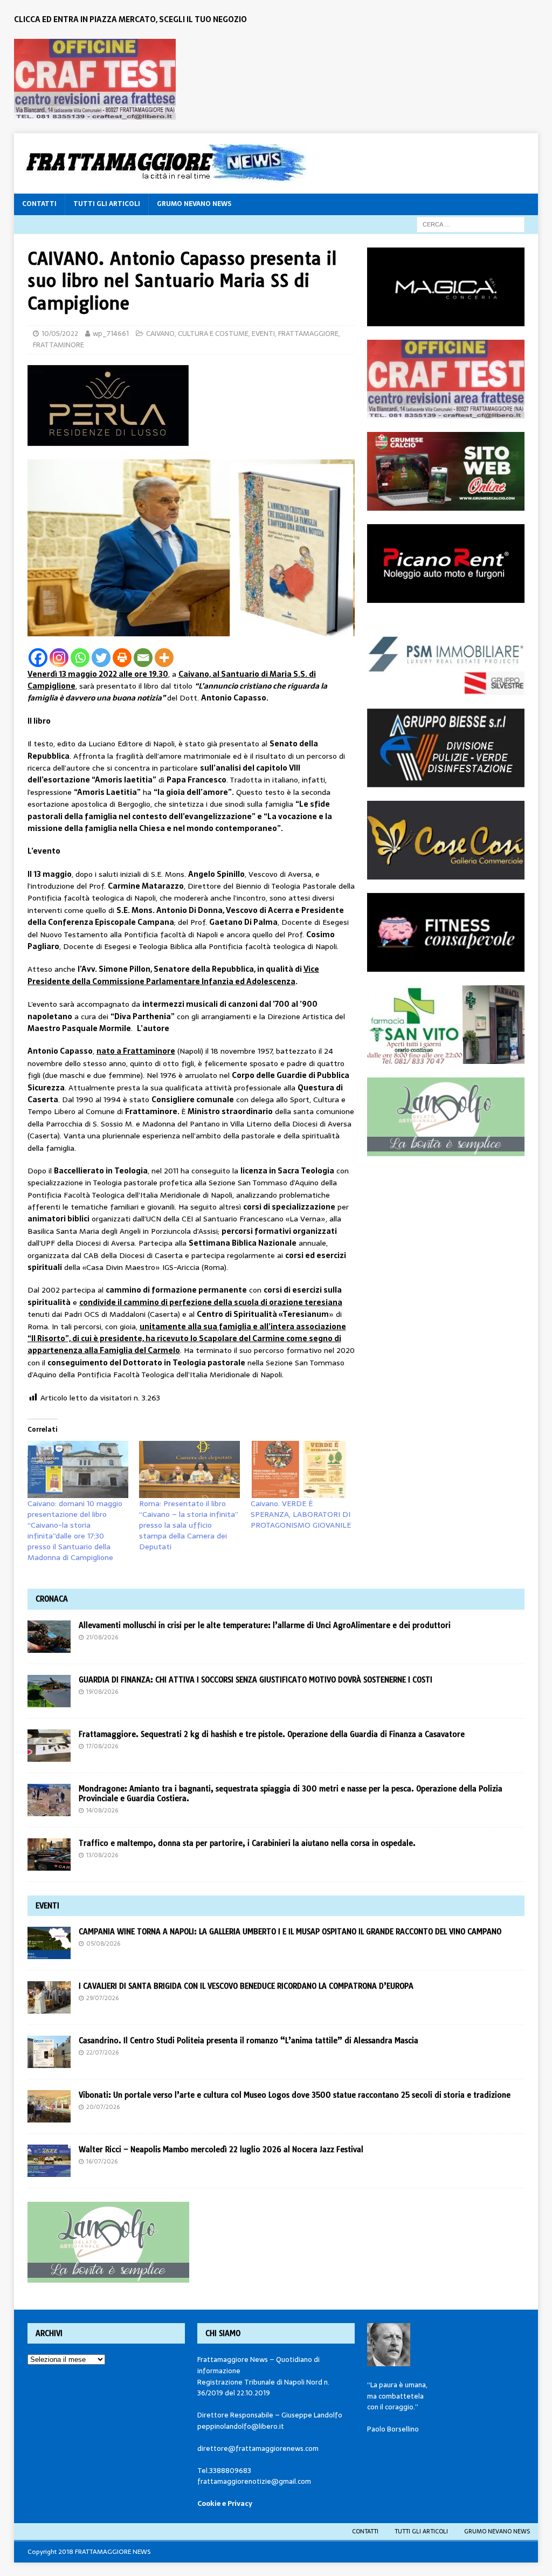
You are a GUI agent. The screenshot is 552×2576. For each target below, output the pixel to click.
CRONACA (52, 1599)
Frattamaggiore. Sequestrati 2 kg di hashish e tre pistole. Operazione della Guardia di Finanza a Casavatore (272, 1734)
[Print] (122, 658)
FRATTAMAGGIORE (308, 334)
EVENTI (263, 334)
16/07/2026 (102, 2161)
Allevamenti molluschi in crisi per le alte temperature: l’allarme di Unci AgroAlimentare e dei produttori (265, 1625)
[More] (164, 658)
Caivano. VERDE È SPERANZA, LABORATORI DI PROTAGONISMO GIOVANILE (301, 1514)
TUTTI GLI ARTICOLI (107, 204)
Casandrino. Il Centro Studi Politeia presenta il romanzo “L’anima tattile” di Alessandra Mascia (249, 2041)
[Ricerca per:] (471, 224)
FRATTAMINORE (58, 345)
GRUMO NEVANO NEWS (194, 204)
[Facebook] (38, 658)
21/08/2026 (102, 1637)
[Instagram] (59, 658)
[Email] (143, 658)
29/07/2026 (102, 1998)
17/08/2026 (102, 1746)
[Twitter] (101, 658)
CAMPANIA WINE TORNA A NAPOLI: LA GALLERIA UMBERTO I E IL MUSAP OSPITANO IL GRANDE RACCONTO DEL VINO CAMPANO (292, 1932)
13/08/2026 (102, 1855)
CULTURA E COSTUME (213, 334)
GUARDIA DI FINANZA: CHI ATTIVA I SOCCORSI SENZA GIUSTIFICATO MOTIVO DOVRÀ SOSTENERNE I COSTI (256, 1680)
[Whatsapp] (80, 658)
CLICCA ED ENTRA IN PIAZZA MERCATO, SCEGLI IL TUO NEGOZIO (130, 19)
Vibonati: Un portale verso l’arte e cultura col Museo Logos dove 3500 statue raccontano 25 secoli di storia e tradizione (295, 2095)
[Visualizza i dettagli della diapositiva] (95, 79)
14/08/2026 (102, 1810)
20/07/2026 (103, 2107)
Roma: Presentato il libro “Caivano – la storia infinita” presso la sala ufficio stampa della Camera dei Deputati (189, 1525)
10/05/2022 (60, 334)
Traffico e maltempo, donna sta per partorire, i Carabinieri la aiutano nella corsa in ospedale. (247, 1843)
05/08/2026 (103, 1943)
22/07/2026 (102, 2052)
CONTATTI (39, 204)
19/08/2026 (102, 1692)
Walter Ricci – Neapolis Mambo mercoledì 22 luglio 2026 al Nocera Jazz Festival (221, 2149)
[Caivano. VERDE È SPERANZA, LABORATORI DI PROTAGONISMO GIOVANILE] (301, 1470)
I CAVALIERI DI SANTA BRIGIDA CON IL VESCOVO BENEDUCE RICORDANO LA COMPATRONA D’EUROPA (247, 1986)
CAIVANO (160, 334)
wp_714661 (111, 334)
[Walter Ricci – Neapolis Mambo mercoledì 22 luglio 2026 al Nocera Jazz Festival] (49, 2161)
